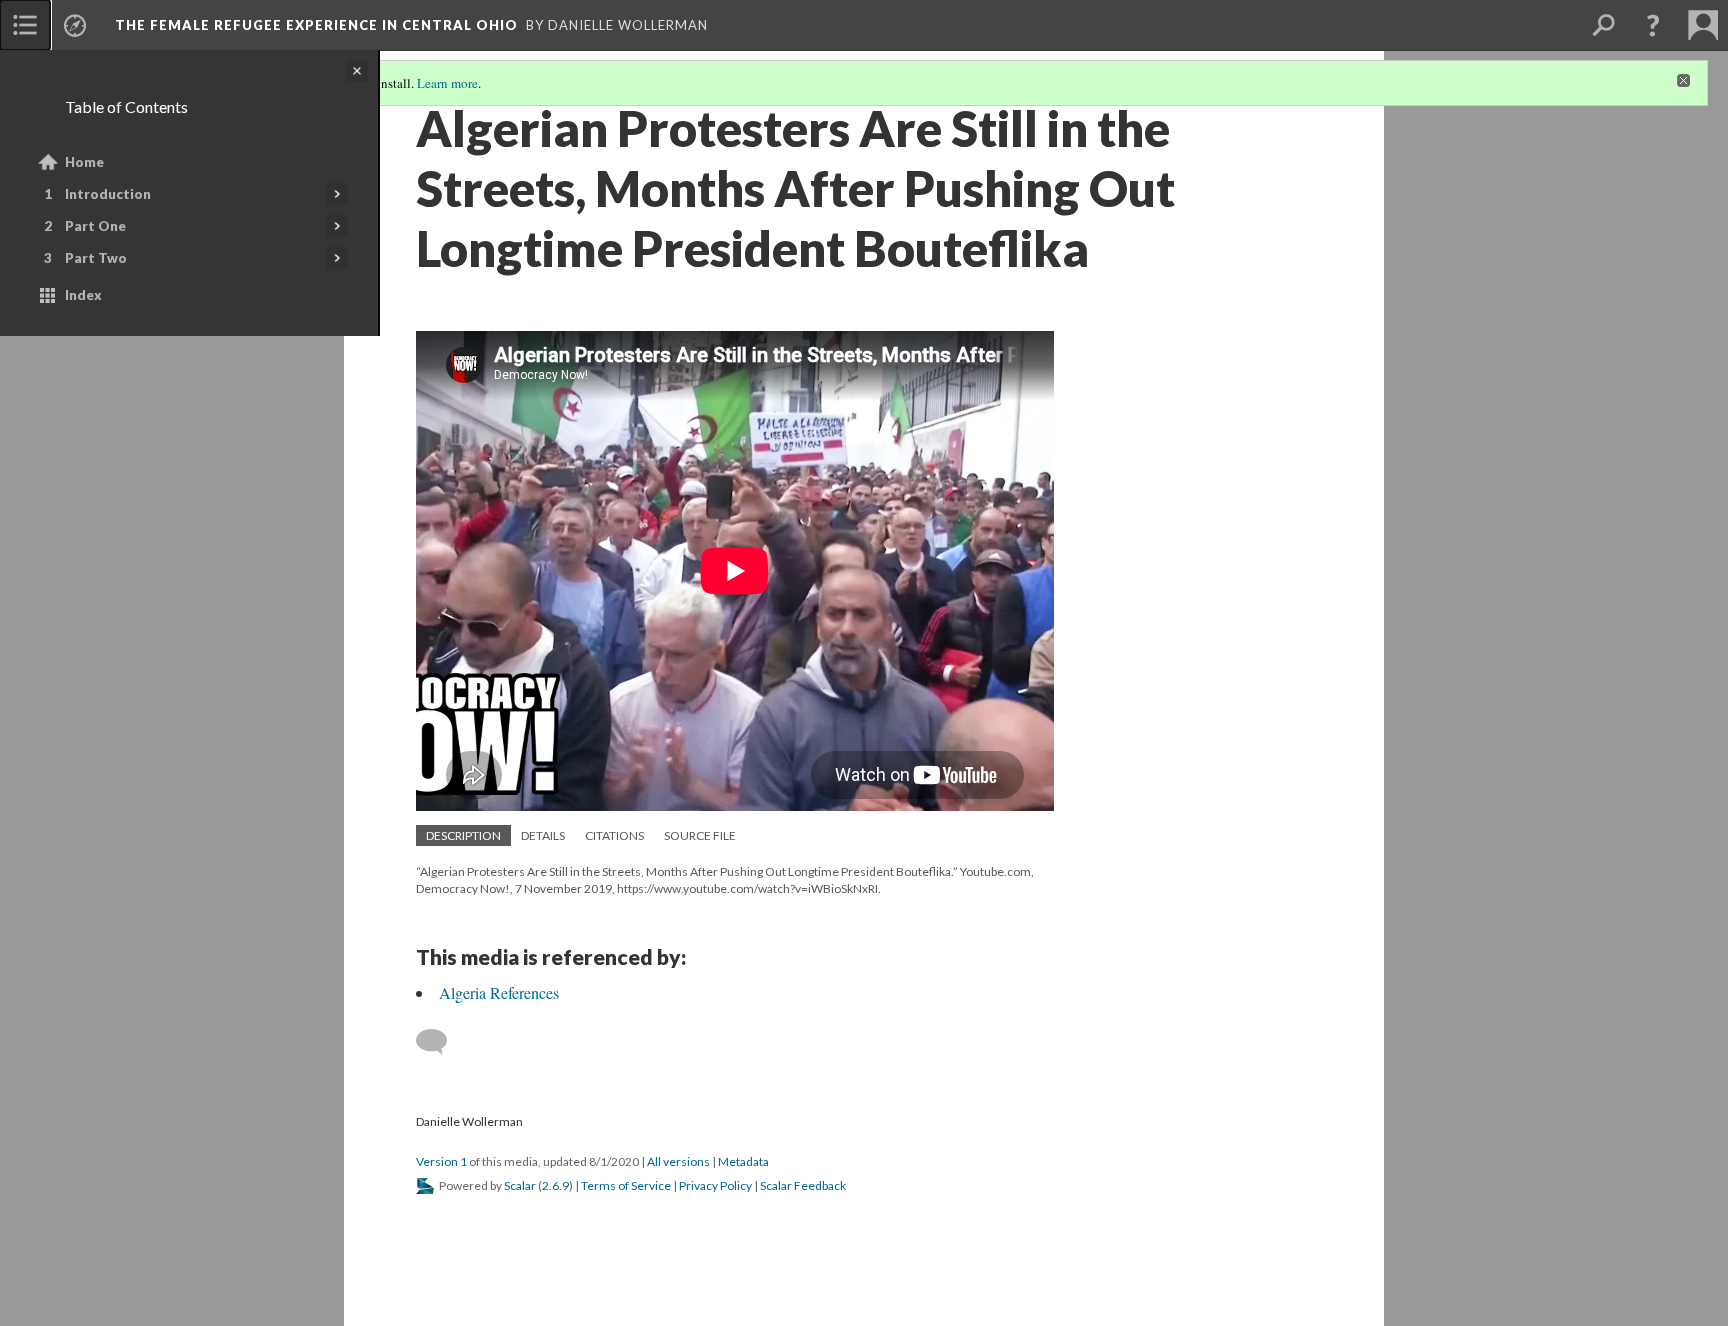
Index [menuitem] (83, 295)
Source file (700, 835)
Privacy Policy (715, 1185)
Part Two (96, 258)
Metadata (743, 1161)
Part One (95, 226)
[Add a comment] (440, 1042)
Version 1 (441, 1161)
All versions (678, 1161)
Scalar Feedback (803, 1185)
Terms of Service (626, 1185)
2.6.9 (555, 1185)
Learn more (447, 83)
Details (543, 835)
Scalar (520, 1185)
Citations (614, 835)
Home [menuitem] (84, 162)
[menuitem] (25, 25)
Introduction (108, 194)
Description (463, 835)
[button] (1653, 25)
